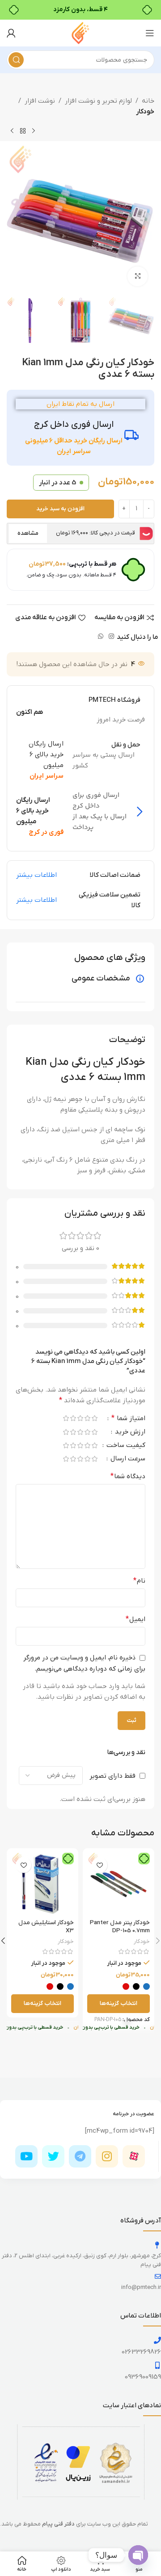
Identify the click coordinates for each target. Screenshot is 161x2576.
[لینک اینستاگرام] (111, 637)
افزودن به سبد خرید (60, 509)
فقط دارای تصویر (112, 1776)
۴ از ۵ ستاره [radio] (73, 1418)
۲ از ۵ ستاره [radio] (87, 1418)
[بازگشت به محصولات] (23, 131)
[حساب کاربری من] (11, 33)
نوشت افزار (40, 101)
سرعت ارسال (127, 1459)
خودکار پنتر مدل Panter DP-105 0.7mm (120, 1927)
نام (139, 1581)
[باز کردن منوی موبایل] (150, 33)
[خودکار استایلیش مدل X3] (42, 1884)
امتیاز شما (128, 1419)
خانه (148, 101)
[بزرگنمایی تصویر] (138, 277)
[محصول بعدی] (12, 131)
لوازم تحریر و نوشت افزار (98, 101)
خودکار (145, 112)
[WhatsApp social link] (101, 637)
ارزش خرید (129, 1432)
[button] (145, 219)
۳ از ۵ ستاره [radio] (80, 1418)
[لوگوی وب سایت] (80, 33)
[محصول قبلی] (34, 131)
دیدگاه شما (128, 1476)
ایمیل (136, 1619)
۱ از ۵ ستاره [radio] (94, 1418)
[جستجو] (16, 60)
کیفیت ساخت (125, 1446)
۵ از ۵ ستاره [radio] (66, 1418)
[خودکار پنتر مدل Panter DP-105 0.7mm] (119, 1884)
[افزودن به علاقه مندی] (100, 1865)
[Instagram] (107, 2156)
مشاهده (28, 533)
